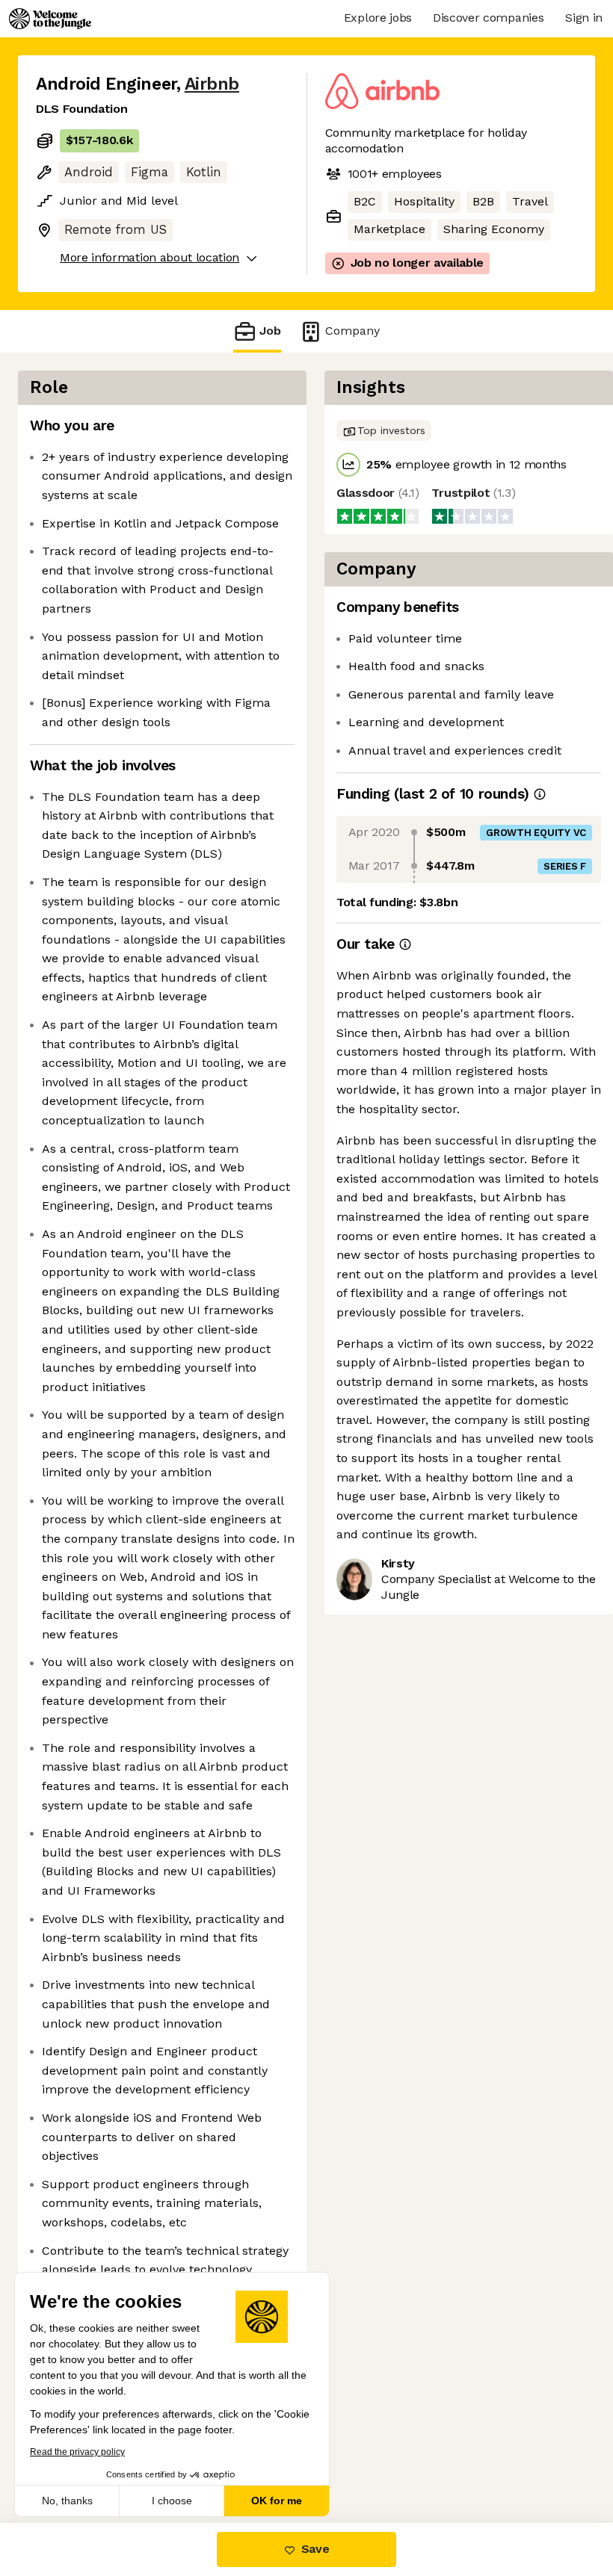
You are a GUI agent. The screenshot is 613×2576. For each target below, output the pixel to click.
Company (352, 331)
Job (270, 331)
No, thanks (67, 2501)
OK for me (277, 2501)
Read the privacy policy (77, 2452)
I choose (172, 2501)
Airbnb (212, 84)
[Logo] (50, 19)
